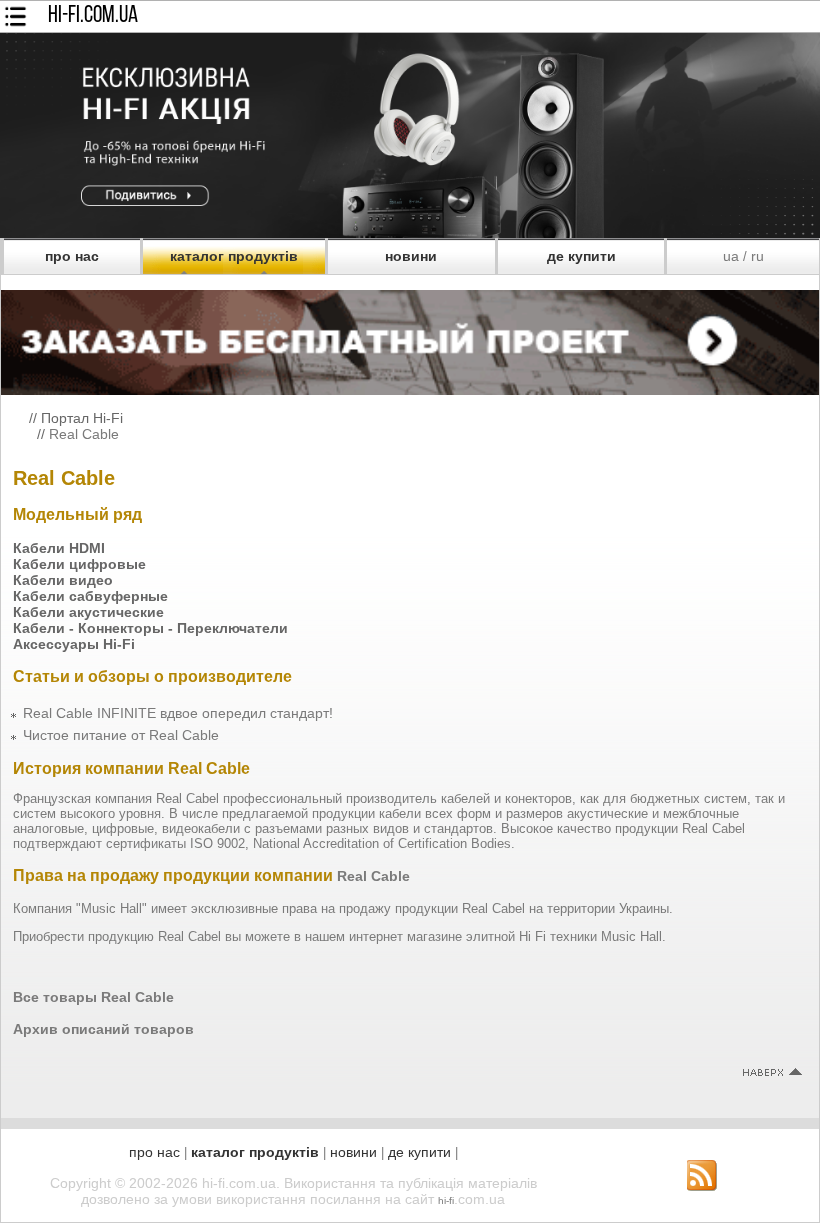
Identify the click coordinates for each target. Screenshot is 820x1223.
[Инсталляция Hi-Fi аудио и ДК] (410, 337)
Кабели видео (63, 580)
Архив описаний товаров (103, 1029)
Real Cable (84, 434)
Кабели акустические (88, 612)
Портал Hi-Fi (82, 418)
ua (731, 256)
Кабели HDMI (59, 548)
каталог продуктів (234, 256)
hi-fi (446, 1200)
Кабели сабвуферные (90, 596)
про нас (72, 256)
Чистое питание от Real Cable (121, 735)
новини (411, 256)
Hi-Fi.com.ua (93, 16)
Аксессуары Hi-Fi (74, 644)
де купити (581, 256)
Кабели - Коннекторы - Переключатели (150, 628)
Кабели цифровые (79, 564)
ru (757, 256)
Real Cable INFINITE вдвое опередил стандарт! (178, 713)
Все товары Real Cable (93, 997)
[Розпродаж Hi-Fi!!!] (410, 233)
